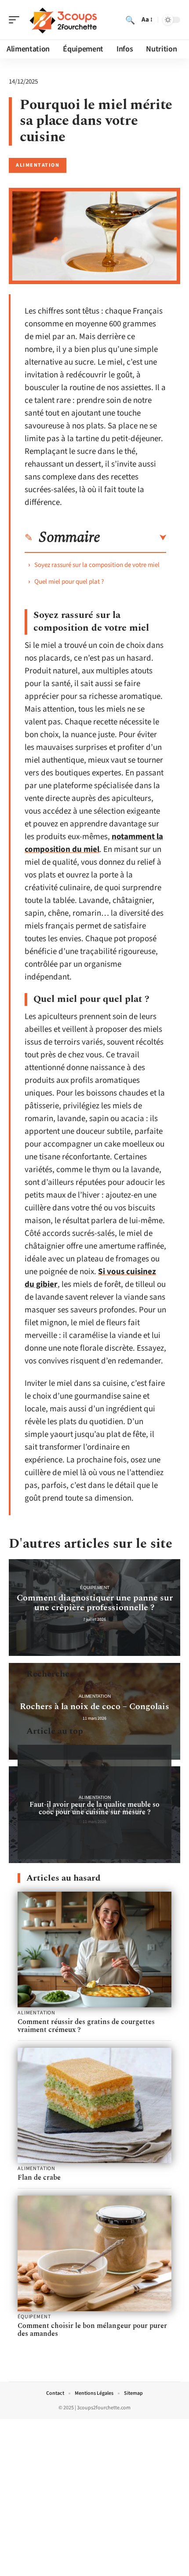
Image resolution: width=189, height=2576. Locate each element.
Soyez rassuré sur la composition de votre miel (97, 565)
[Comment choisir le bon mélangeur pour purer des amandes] (94, 2253)
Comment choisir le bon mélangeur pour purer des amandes (92, 2330)
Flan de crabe (39, 2178)
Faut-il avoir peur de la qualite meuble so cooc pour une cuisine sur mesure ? (94, 1808)
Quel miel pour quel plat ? (69, 582)
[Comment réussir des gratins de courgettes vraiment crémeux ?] (94, 1949)
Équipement (95, 1588)
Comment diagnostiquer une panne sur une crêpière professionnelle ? (95, 1603)
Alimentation (38, 165)
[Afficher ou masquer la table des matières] (133, 538)
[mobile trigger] (16, 20)
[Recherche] (130, 20)
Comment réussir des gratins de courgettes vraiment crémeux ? (86, 2026)
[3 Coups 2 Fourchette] (63, 20)
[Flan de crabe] (94, 2106)
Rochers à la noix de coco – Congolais (94, 1706)
